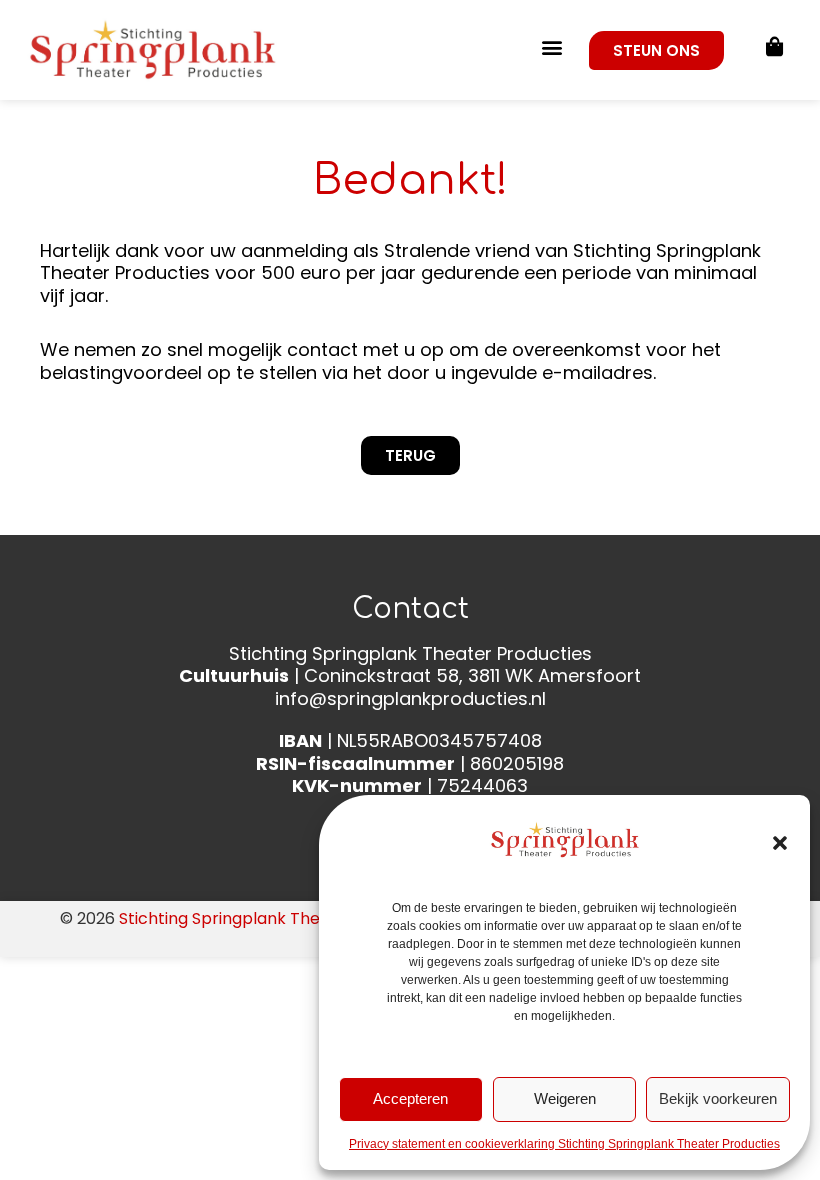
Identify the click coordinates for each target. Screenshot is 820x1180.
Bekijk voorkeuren (718, 1098)
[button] (780, 843)
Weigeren (565, 1098)
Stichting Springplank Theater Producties (278, 918)
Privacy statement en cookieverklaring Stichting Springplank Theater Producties (564, 1144)
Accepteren (410, 1098)
